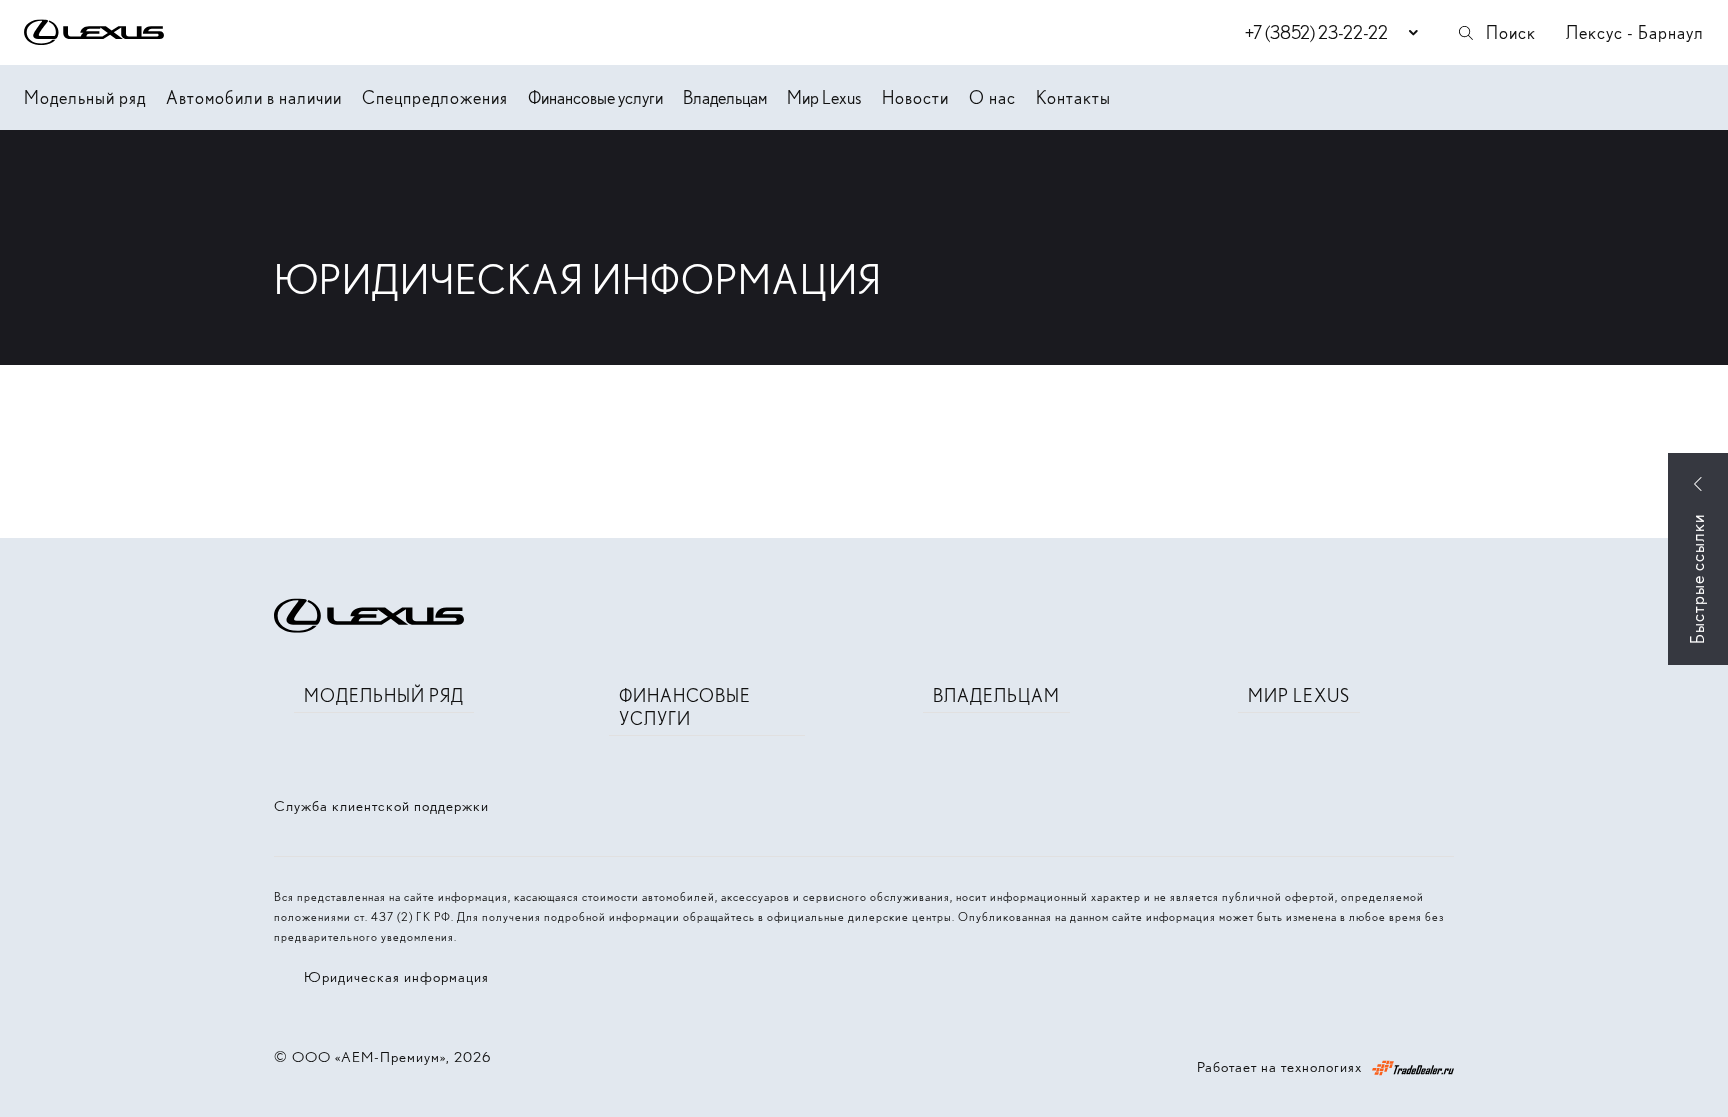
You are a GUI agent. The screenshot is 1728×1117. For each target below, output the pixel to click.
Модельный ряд (85, 97)
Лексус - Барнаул (1635, 32)
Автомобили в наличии (254, 97)
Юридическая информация (396, 977)
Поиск (1511, 32)
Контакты (1073, 97)
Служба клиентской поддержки (381, 806)
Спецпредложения (435, 97)
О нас (992, 97)
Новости (915, 97)
